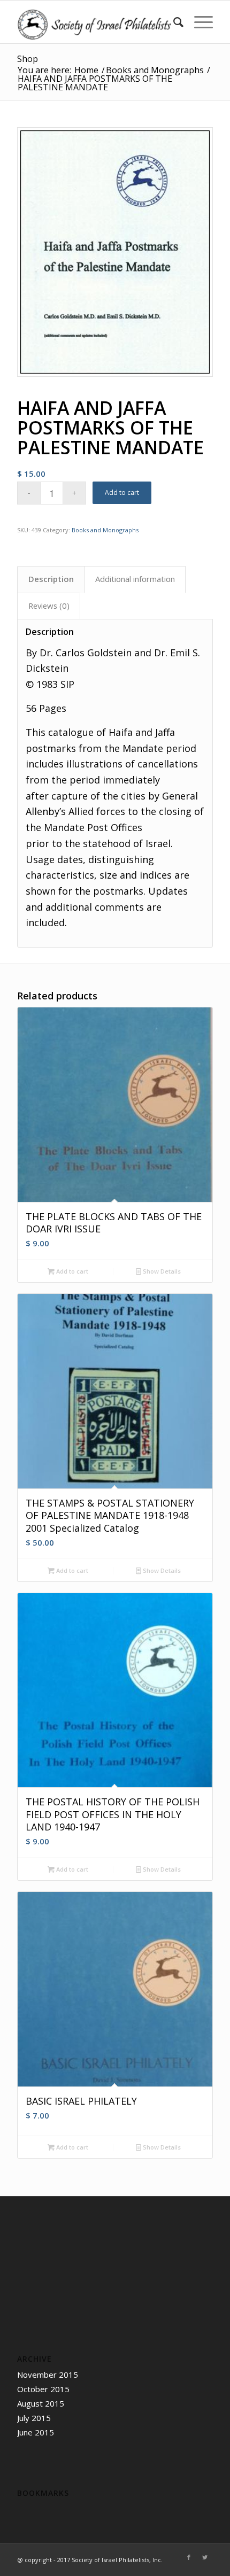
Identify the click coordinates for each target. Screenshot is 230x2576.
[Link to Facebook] (189, 2557)
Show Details (161, 1271)
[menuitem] (173, 22)
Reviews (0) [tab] (49, 606)
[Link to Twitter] (205, 2557)
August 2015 (41, 2403)
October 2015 (43, 2389)
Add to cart (122, 492)
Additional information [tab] (135, 579)
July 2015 (34, 2418)
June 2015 (36, 2432)
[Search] (173, 22)
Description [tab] (51, 579)
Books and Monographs (105, 530)
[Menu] (198, 22)
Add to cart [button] (71, 1271)
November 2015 (48, 2375)
